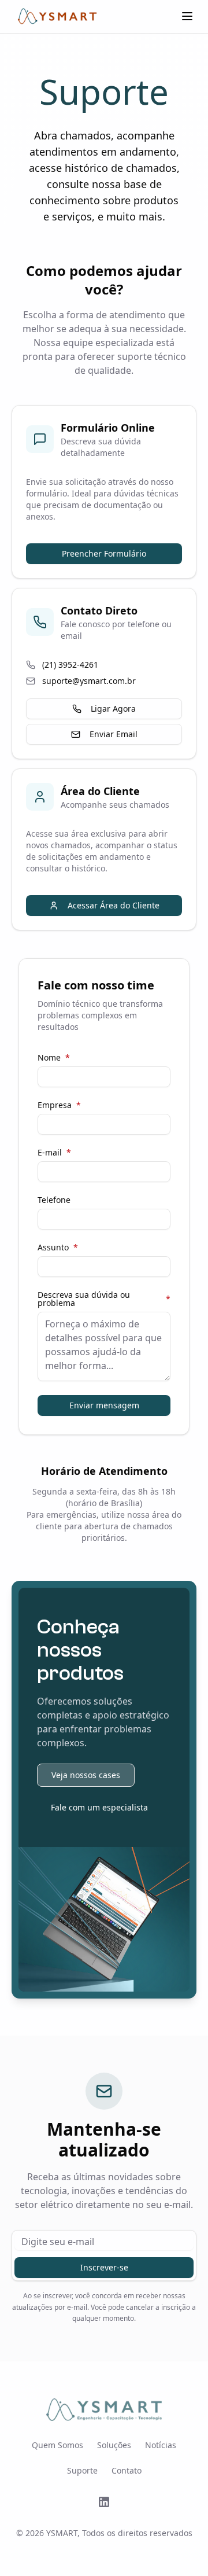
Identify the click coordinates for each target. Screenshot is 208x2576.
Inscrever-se (104, 2267)
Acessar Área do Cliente (114, 905)
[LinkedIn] (104, 2502)
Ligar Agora (113, 709)
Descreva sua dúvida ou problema (104, 1299)
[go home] (104, 2410)
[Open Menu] (187, 16)
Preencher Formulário (104, 553)
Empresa (59, 1105)
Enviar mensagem (104, 1405)
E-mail (54, 1153)
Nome (54, 1058)
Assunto (58, 1247)
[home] (57, 16)
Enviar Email (114, 734)
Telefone (54, 1200)
